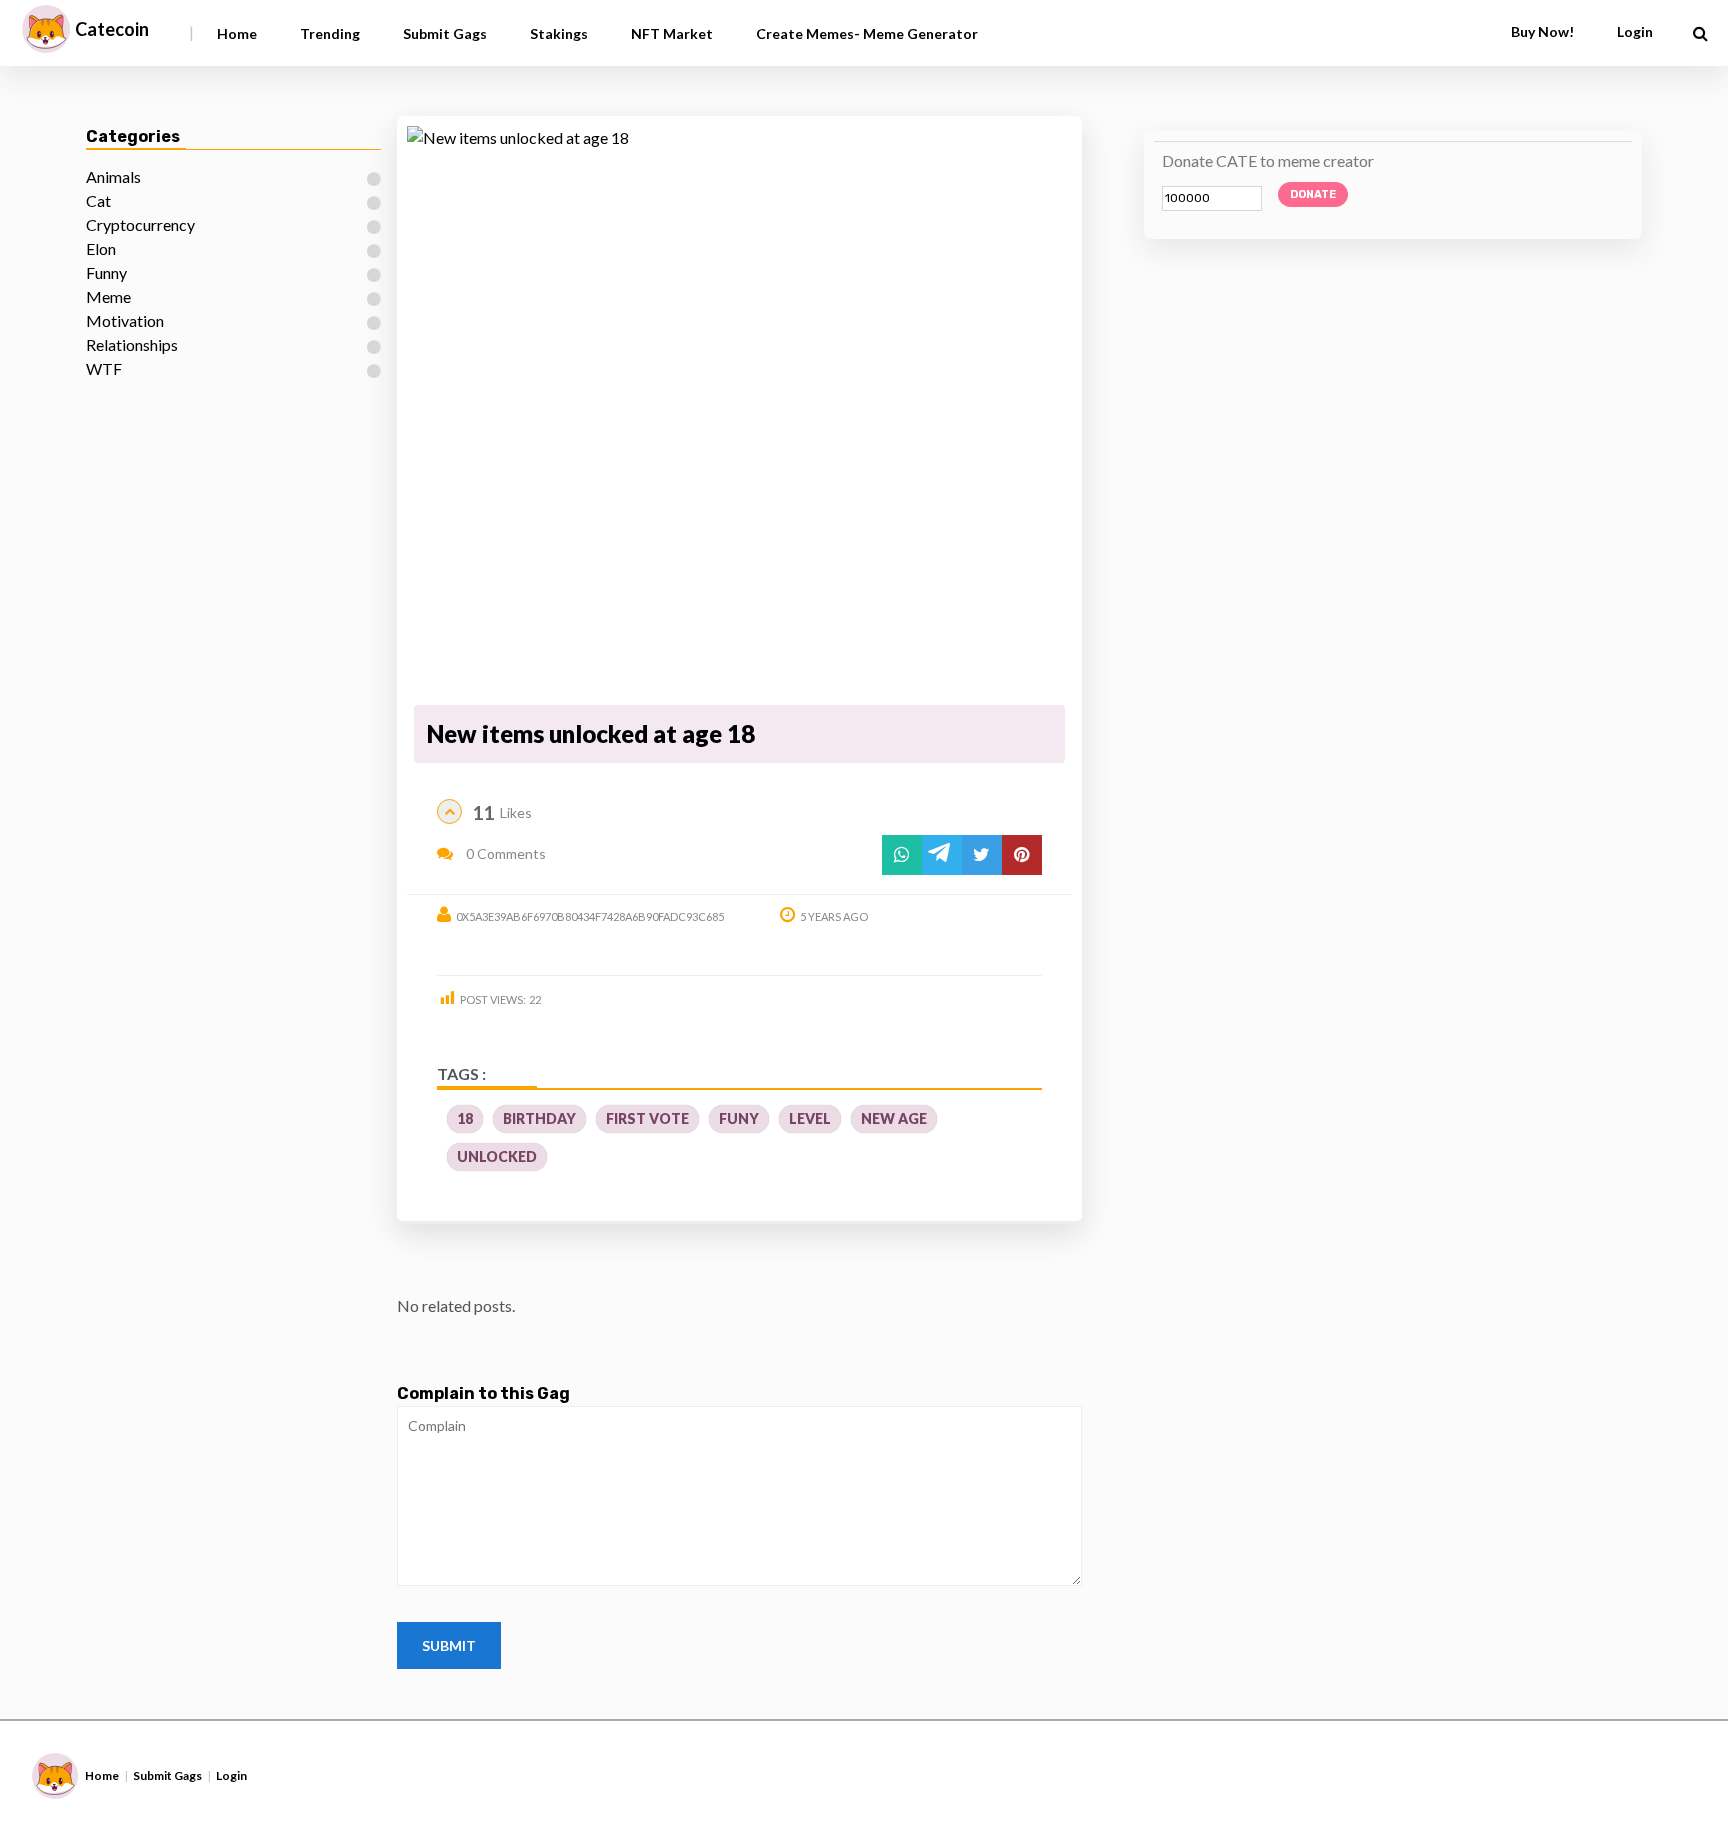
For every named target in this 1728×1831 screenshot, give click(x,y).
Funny (106, 272)
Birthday (539, 1118)
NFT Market (672, 33)
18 (465, 1118)
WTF (104, 368)
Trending (330, 33)
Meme (108, 296)
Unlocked (497, 1156)
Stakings (559, 33)
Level (810, 1118)
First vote (647, 1118)
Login (231, 1775)
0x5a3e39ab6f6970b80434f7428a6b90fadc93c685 (590, 916)
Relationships (132, 344)
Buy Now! (1542, 31)
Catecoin (112, 29)
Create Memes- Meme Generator (867, 33)
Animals (113, 176)
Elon (101, 248)
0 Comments (504, 853)
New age (894, 1118)
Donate (1313, 194)
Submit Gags (445, 33)
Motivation (125, 320)
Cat (98, 200)
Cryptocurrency (140, 224)
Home (237, 33)
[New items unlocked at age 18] (739, 412)
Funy (739, 1118)
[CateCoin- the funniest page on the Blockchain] (46, 29)
